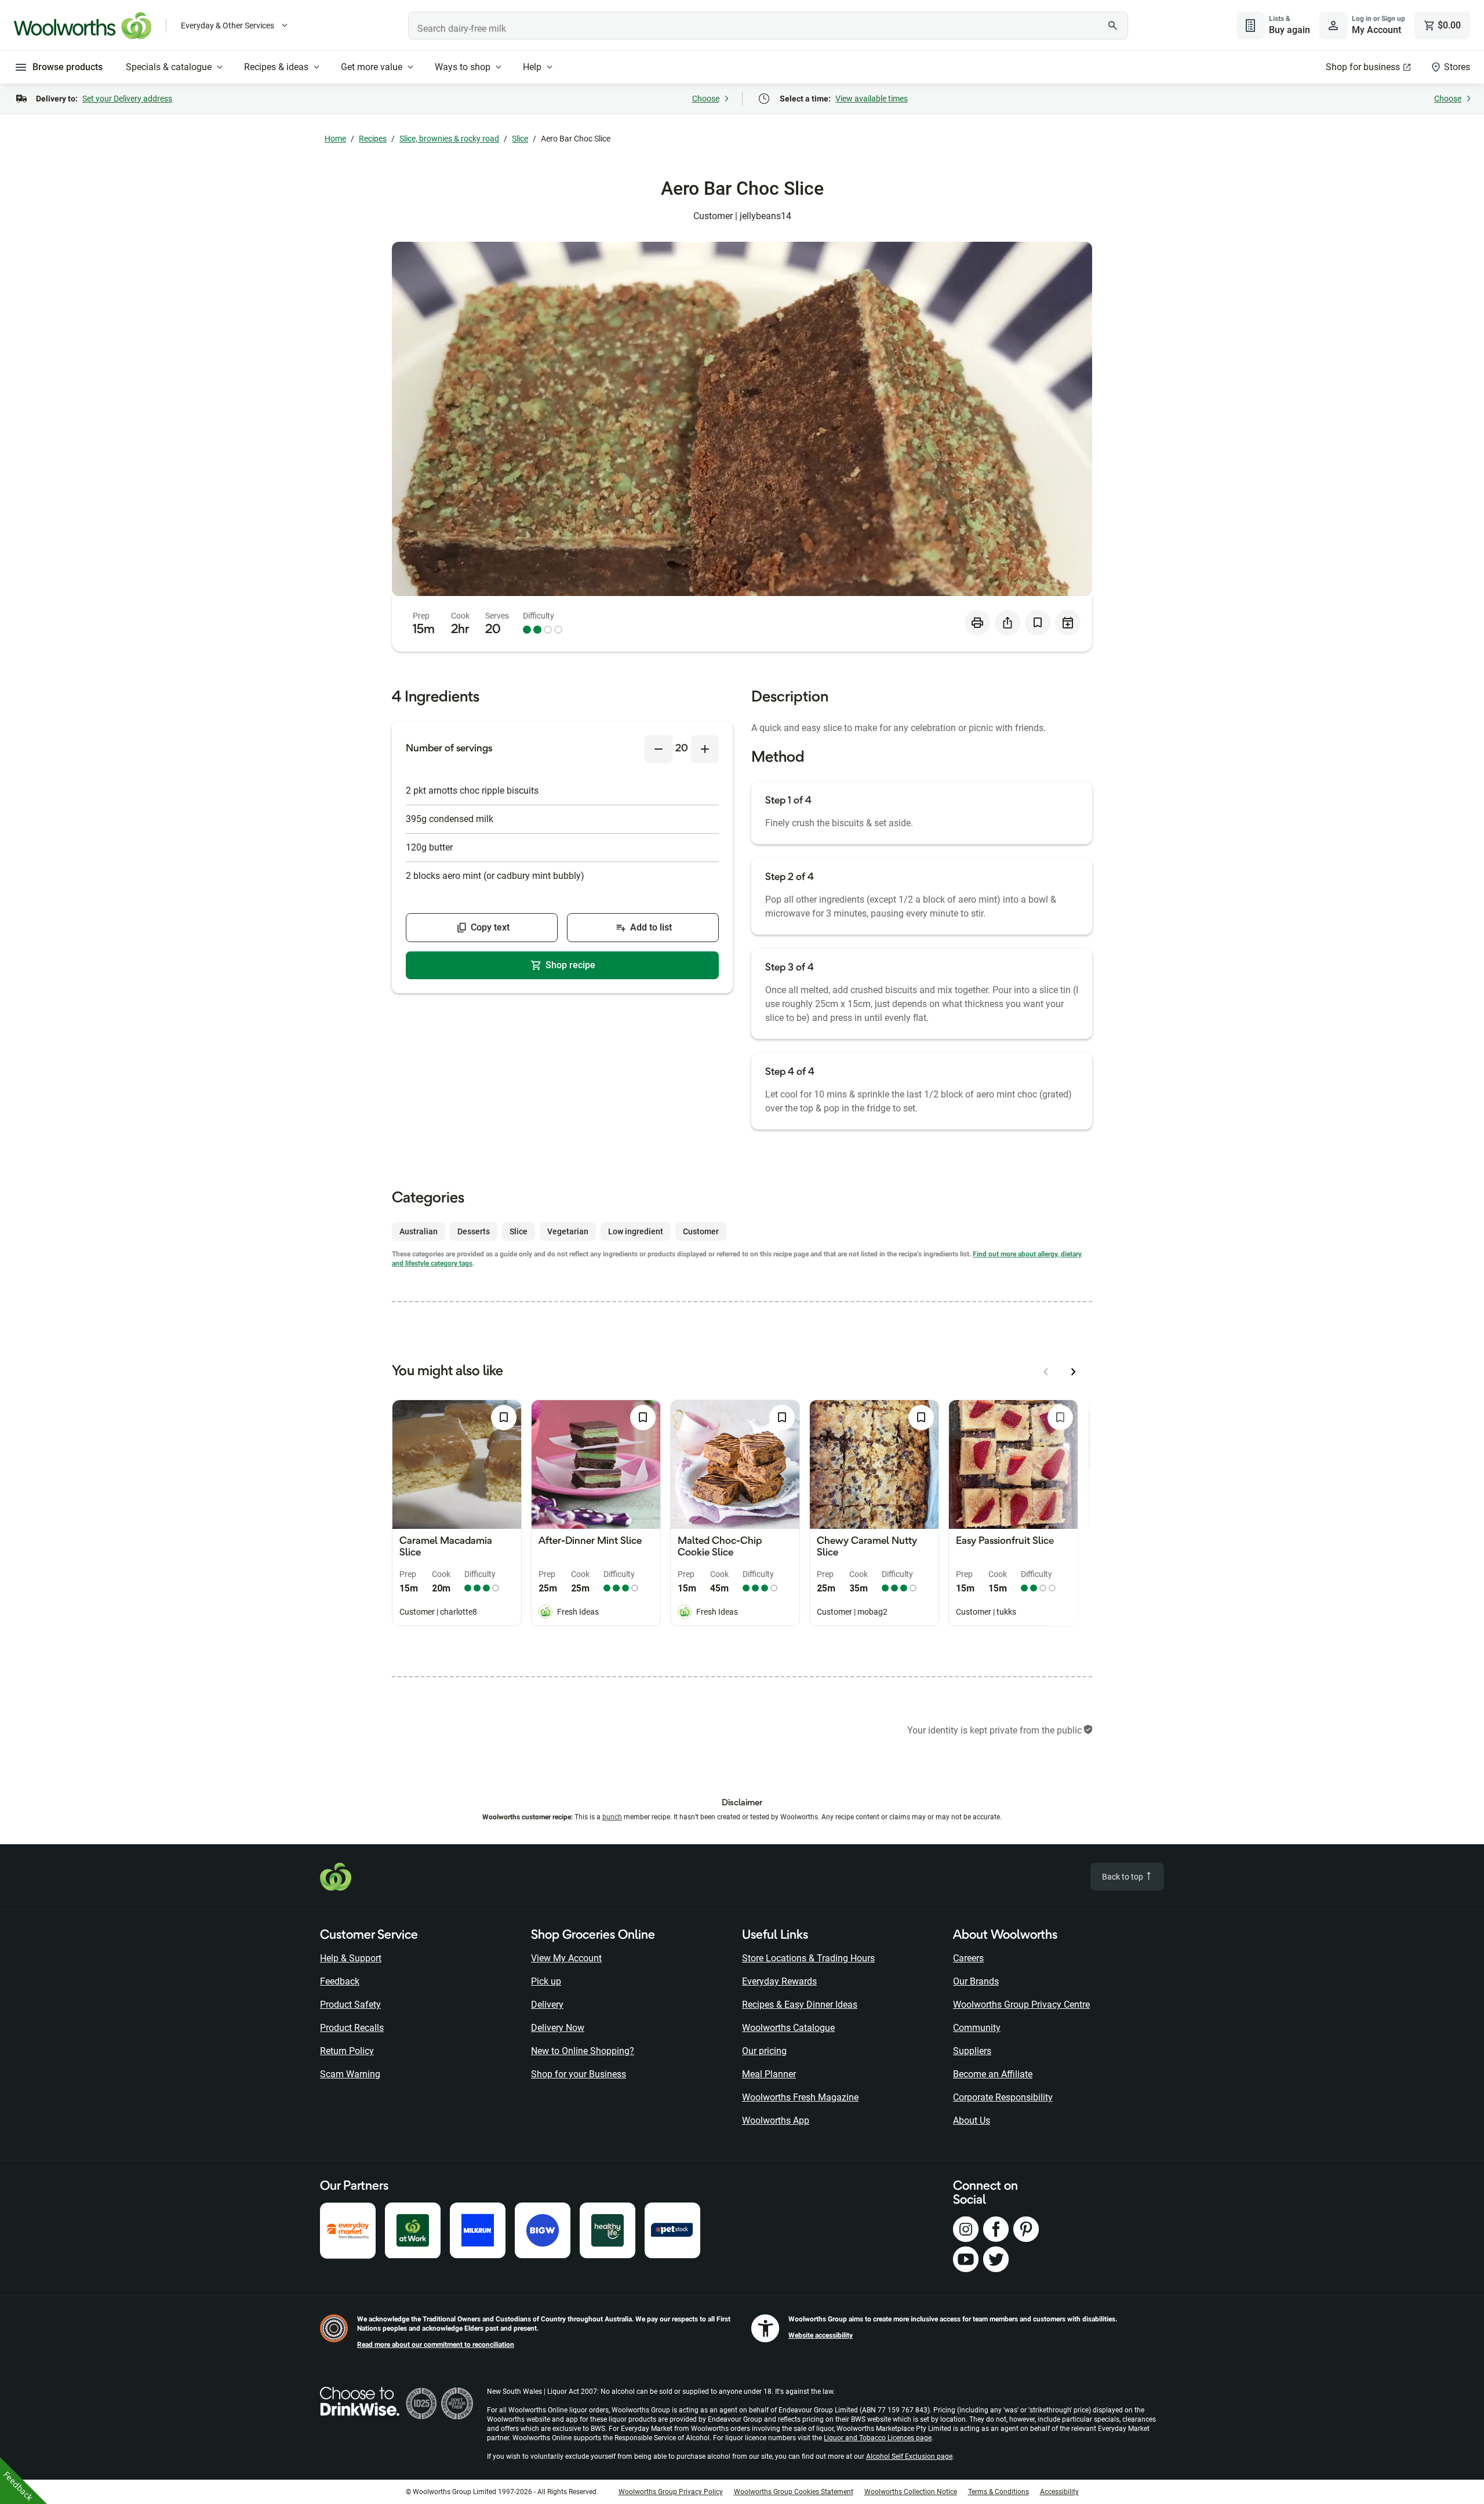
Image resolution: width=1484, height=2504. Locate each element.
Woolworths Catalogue (788, 2028)
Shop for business (1363, 67)
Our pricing (764, 2051)
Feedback (340, 1981)
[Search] (1113, 26)
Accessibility (1059, 2492)
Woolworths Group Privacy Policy (671, 2492)
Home (335, 139)
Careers (968, 1958)
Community (977, 2028)
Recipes (373, 139)
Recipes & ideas (276, 67)
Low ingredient (636, 1231)
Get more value (372, 67)
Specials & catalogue (169, 67)
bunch (612, 1817)
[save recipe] (1038, 623)
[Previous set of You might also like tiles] (1046, 1372)
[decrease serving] (659, 749)
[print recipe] (977, 623)
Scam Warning (350, 2074)
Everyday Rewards (779, 1981)
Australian (419, 1231)
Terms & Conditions (999, 2492)
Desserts (474, 1231)
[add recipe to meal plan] (1068, 623)
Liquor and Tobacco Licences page (878, 2438)
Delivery (547, 2005)
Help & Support (351, 1958)
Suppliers (972, 2051)
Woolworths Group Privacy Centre (1021, 2005)
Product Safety (350, 2005)
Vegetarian (568, 1231)
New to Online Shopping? (583, 2051)
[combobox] (768, 26)
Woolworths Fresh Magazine (800, 2097)
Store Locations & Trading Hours (808, 1958)
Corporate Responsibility (1003, 2097)
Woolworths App (776, 2120)
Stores (1457, 67)
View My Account (566, 1958)
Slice (520, 139)
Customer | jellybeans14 (742, 216)
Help (532, 67)
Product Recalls (352, 2028)
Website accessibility (821, 2335)
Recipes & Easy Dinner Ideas (800, 2005)
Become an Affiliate (993, 2074)
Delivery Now (558, 2028)
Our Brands (976, 1981)
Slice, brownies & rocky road (449, 139)
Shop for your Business (579, 2074)
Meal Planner (769, 2074)
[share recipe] (1007, 623)
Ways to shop (463, 67)
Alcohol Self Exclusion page (909, 2456)
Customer (701, 1231)
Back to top (1123, 1877)
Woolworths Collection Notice (911, 2492)
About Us (972, 2120)
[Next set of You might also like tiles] (1074, 1372)
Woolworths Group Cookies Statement (794, 2492)
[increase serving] (705, 749)
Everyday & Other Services (228, 26)
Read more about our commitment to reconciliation (436, 2345)
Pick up (546, 1981)
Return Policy (347, 2051)
